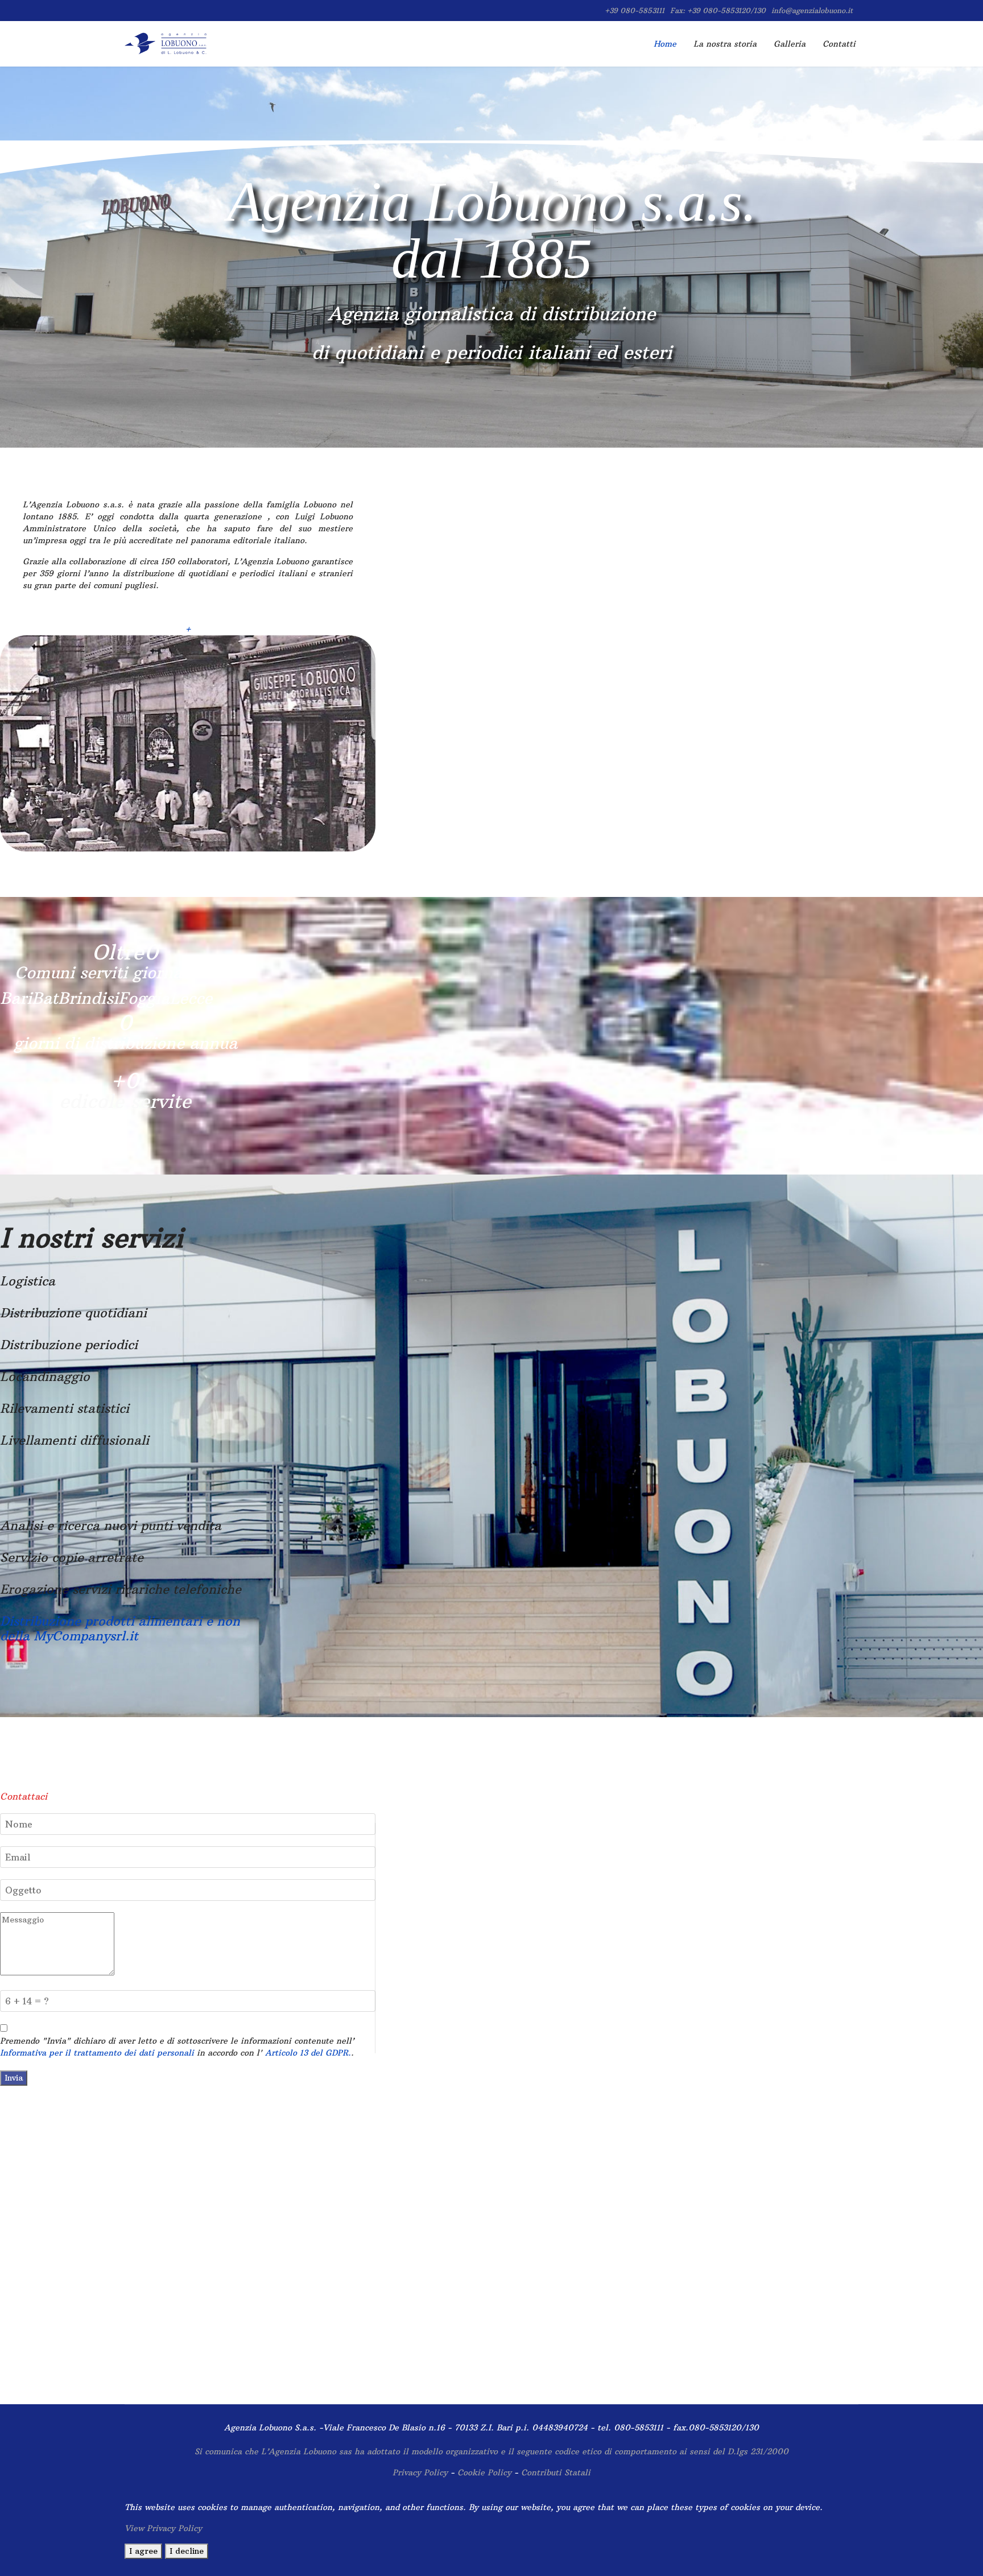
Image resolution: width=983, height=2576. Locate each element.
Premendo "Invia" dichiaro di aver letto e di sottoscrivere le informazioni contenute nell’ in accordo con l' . (177, 2047)
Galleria (790, 44)
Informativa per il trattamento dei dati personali (97, 2053)
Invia (14, 2078)
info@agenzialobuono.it (812, 11)
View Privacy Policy (163, 2528)
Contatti (839, 44)
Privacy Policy (420, 2472)
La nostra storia (725, 44)
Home (665, 44)
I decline (187, 2551)
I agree (143, 2551)
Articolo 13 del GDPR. (308, 2053)
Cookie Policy (486, 2472)
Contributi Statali (556, 2472)
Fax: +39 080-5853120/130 (718, 11)
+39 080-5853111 (635, 11)
